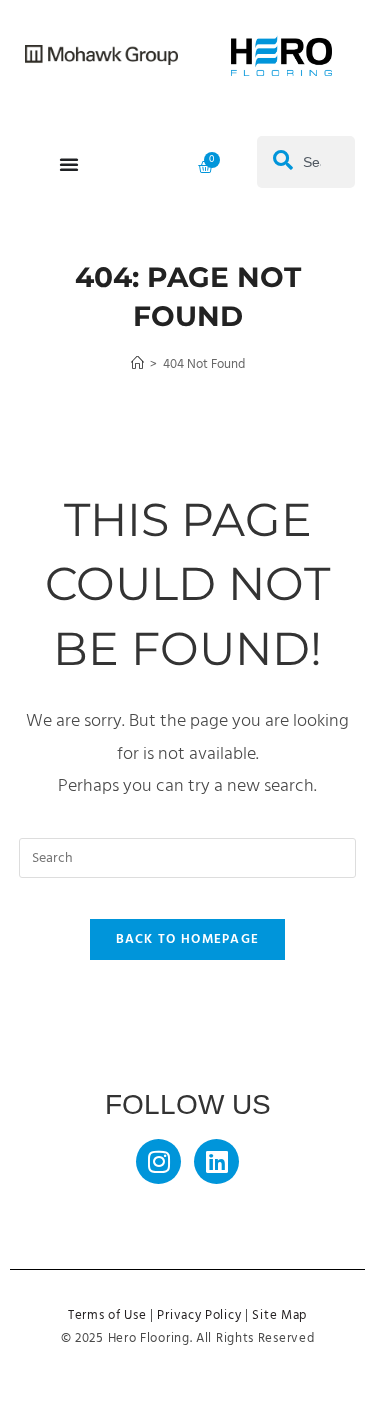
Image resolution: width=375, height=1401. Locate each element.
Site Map (279, 1316)
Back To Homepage (188, 939)
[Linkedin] (216, 1161)
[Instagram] (158, 1161)
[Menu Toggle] (69, 164)
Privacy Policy (199, 1316)
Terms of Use (107, 1316)
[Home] (137, 364)
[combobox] (306, 162)
